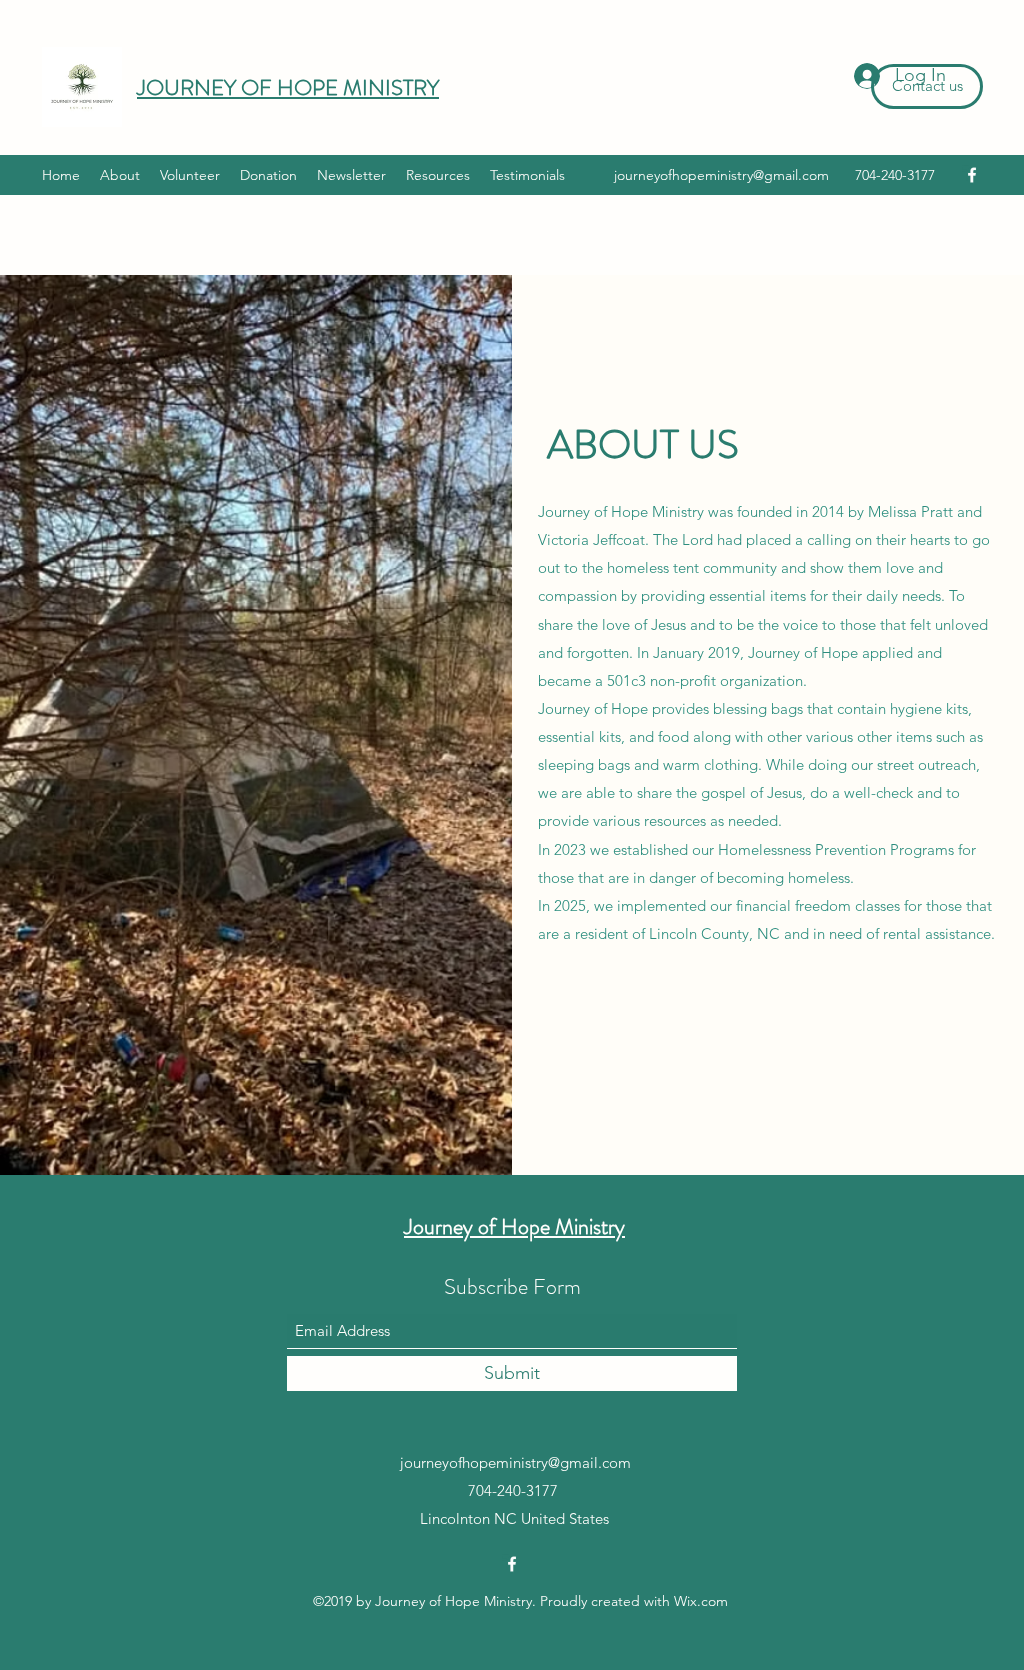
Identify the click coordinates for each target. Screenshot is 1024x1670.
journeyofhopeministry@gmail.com (721, 175)
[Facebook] (972, 175)
